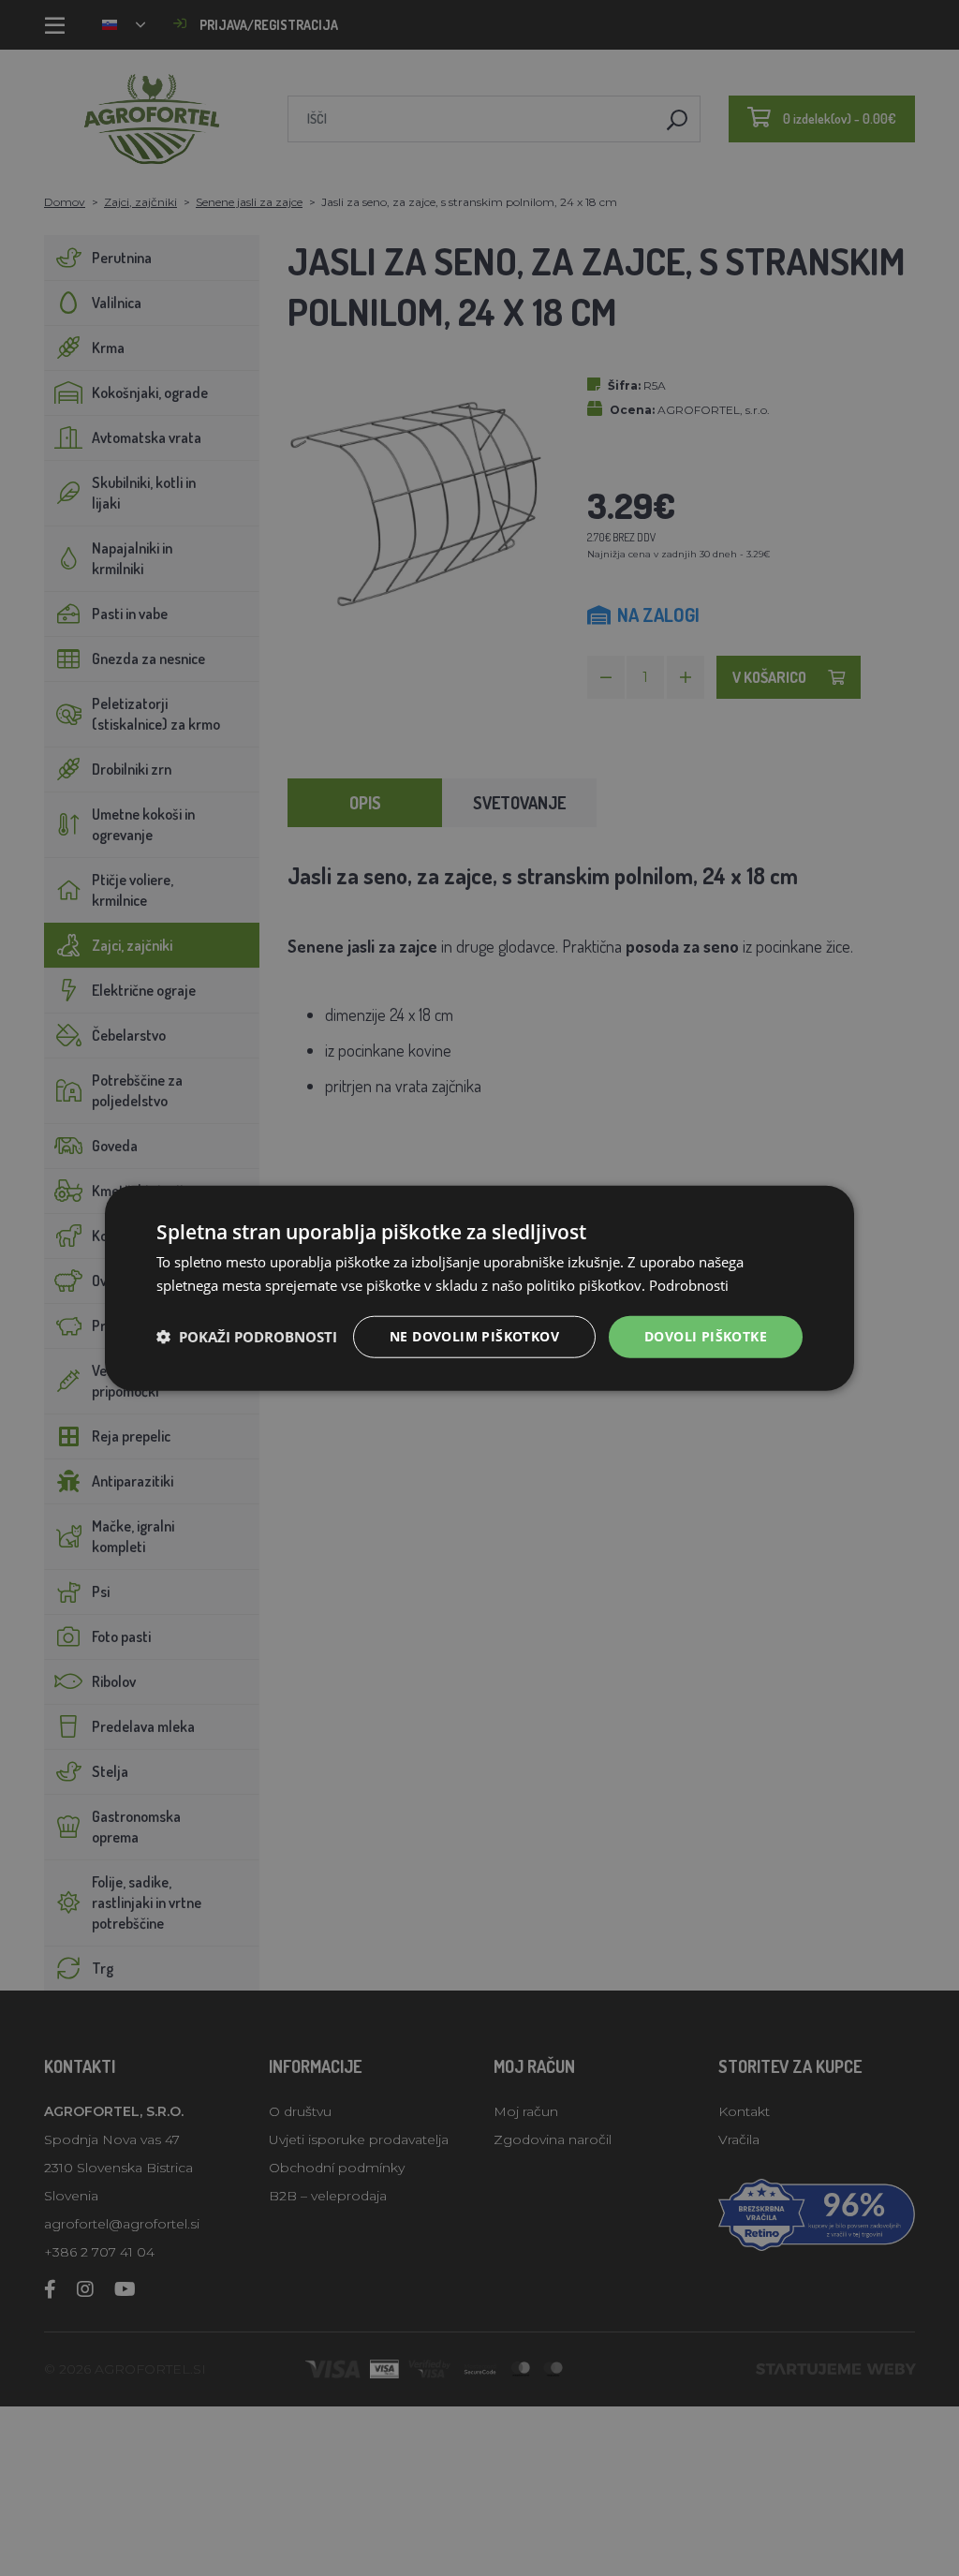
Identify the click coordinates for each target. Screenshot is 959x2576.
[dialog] (479, 1288)
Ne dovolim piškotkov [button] (474, 1336)
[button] (247, 1337)
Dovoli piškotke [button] (706, 1336)
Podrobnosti (689, 1285)
